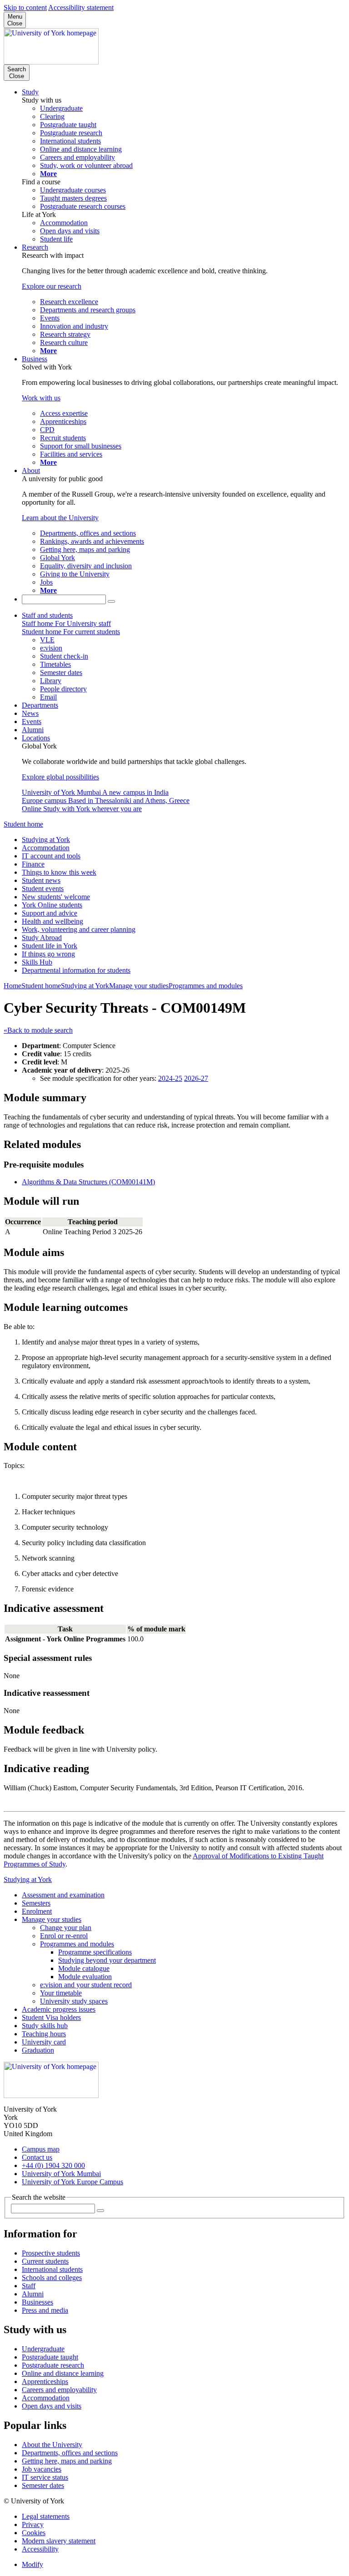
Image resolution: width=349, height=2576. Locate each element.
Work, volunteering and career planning (79, 929)
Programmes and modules (206, 986)
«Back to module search (38, 1030)
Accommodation (46, 848)
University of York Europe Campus (72, 2182)
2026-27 (196, 1078)
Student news (41, 880)
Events (32, 722)
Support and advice (50, 913)
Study (30, 92)
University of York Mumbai (61, 2174)
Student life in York (50, 946)
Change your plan (66, 1928)
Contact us (37, 2157)
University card (44, 2042)
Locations (36, 738)
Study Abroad (42, 938)
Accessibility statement (81, 7)
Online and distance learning (63, 2373)
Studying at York (46, 840)
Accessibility (40, 2549)
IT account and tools (51, 856)
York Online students (52, 905)
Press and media (45, 2310)
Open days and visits (52, 2406)
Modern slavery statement (59, 2541)
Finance (33, 864)
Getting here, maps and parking (67, 2461)
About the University (52, 2445)
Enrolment (37, 1911)
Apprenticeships (45, 2381)
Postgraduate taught (50, 2357)
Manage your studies (139, 986)
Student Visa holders (51, 2017)
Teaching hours (44, 2034)
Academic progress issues (59, 2009)
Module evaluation (85, 1977)
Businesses (37, 2302)
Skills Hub (37, 962)
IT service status (45, 2477)
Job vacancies (42, 2469)
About (31, 470)
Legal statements (46, 2516)
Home (12, 986)
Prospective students (51, 2253)
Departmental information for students (76, 970)
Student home (23, 824)
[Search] (111, 601)
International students (52, 2269)
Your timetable (61, 1993)
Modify (32, 2564)
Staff (29, 2286)
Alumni (33, 730)
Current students (45, 2261)
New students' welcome (56, 897)
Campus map (41, 2149)
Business (35, 359)
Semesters (36, 1903)
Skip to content (25, 7)
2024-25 (170, 1078)
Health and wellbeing (52, 921)
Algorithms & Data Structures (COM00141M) (88, 1182)
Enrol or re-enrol (64, 1936)
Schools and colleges (52, 2278)
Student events (43, 889)
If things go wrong (48, 954)
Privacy (33, 2524)
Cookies (34, 2533)
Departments (40, 705)
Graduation (38, 2050)
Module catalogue (84, 1968)
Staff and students (47, 615)
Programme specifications (95, 1952)
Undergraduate (43, 2349)
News (30, 713)
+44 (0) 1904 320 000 (53, 2165)
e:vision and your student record (86, 1985)
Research (35, 247)
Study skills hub (45, 2026)
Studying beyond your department (107, 1960)
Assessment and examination (63, 1895)
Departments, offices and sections (70, 2453)
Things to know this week (59, 872)
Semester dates (43, 2485)
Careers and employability (59, 2390)
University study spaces (74, 2001)
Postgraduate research (53, 2365)
